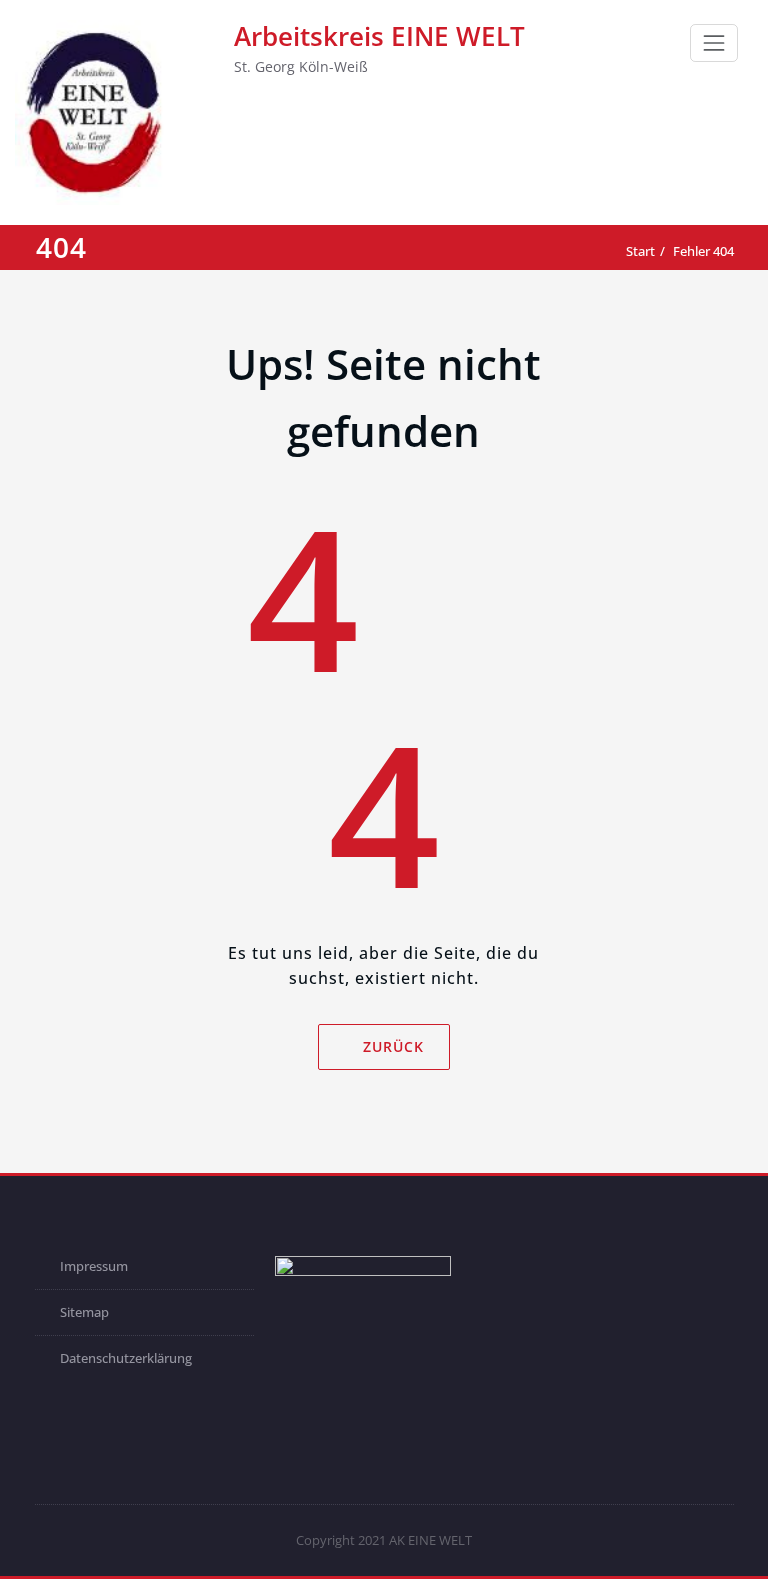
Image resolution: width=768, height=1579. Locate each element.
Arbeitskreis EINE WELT (379, 36)
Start (640, 251)
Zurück (393, 1046)
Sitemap (84, 1312)
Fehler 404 (703, 251)
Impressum (94, 1266)
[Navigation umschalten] (714, 43)
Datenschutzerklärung (126, 1358)
